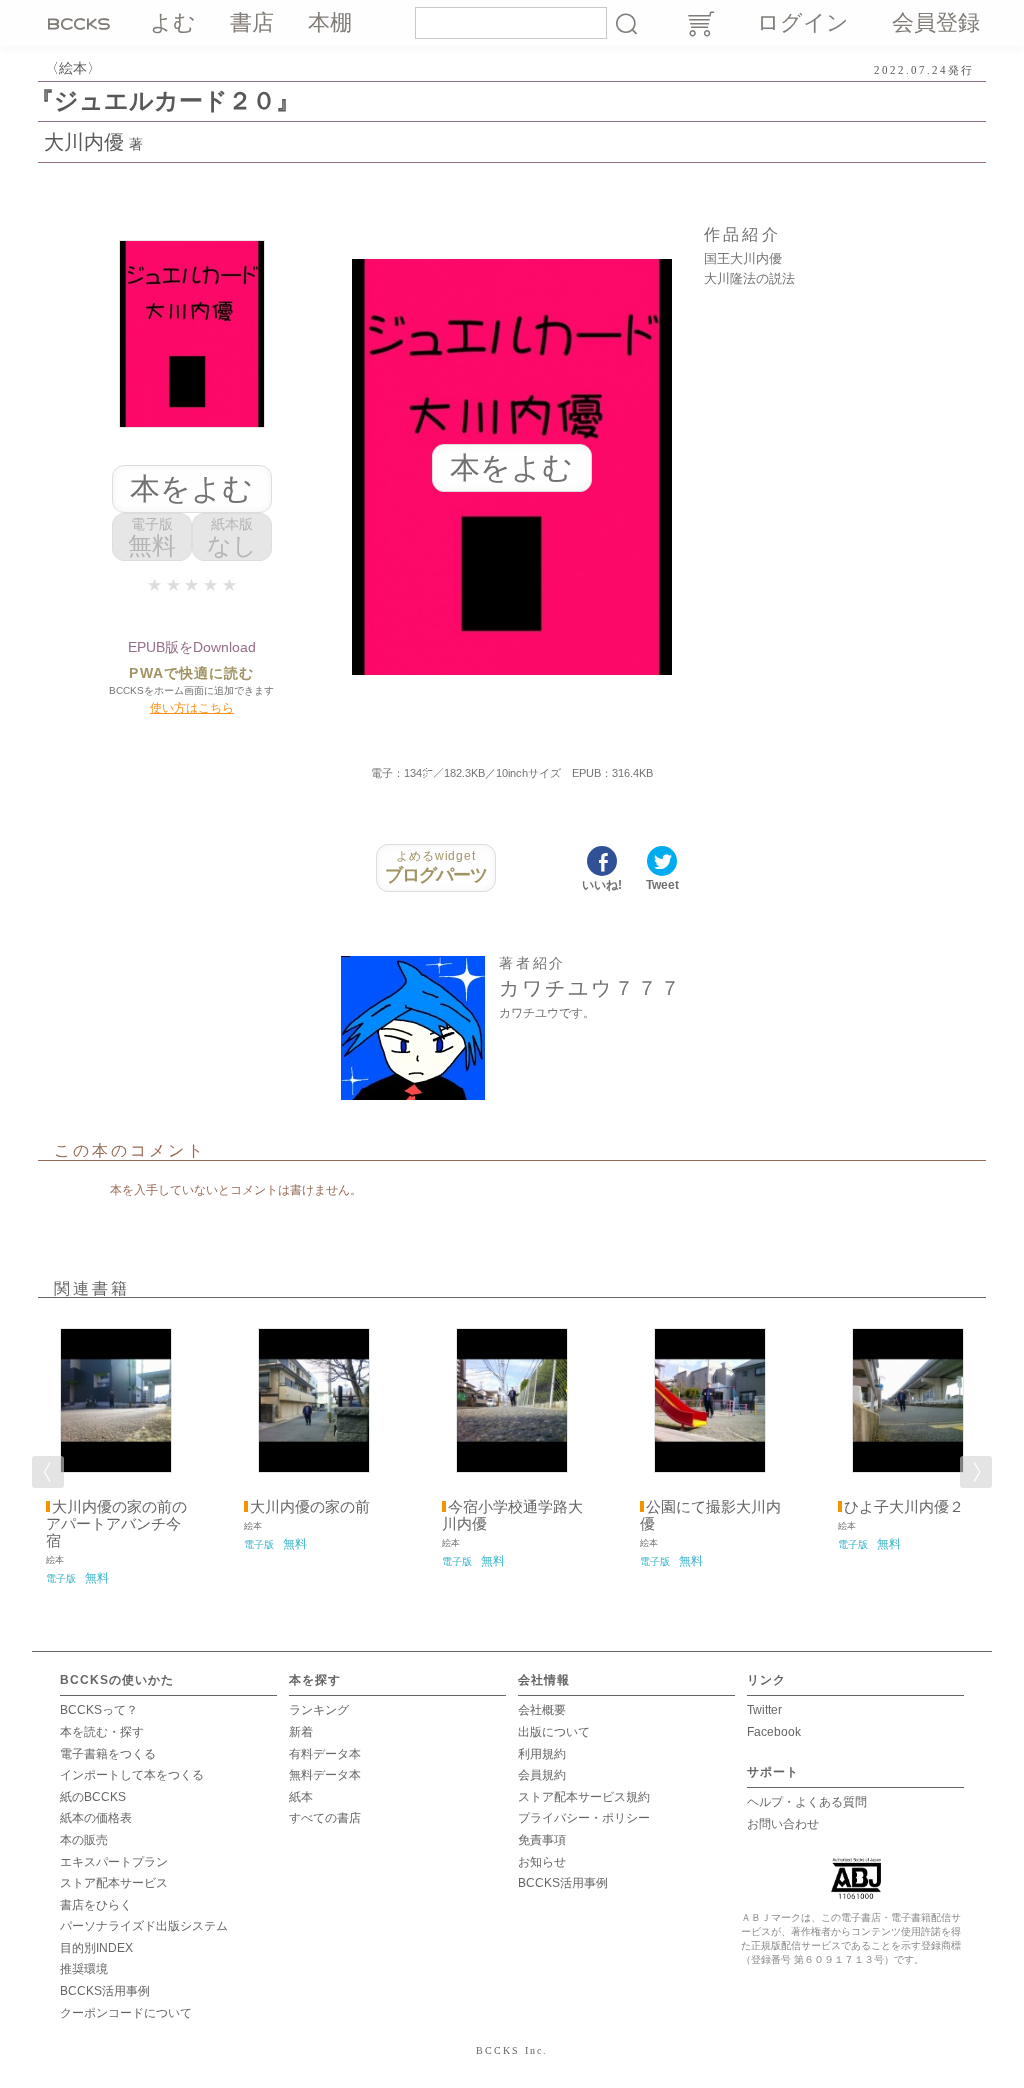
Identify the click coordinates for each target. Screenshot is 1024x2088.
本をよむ (191, 488)
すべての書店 (325, 1818)
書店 (252, 22)
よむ (173, 22)
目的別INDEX (96, 1948)
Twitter (764, 1710)
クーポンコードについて (126, 2013)
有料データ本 (325, 1754)
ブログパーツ (436, 867)
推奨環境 (84, 1969)
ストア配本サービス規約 (584, 1797)
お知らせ (542, 1862)
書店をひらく (96, 1905)
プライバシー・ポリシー (584, 1818)
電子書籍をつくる (108, 1754)
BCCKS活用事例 (105, 1991)
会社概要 (542, 1710)
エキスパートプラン (114, 1862)
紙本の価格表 (96, 1818)
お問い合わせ (783, 1824)
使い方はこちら (192, 708)
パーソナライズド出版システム (144, 1926)
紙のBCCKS (93, 1797)
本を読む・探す (102, 1732)
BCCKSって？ (99, 1710)
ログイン (803, 22)
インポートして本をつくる (132, 1775)
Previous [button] (48, 1472)
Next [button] (976, 1472)
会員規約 (542, 1775)
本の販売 (84, 1840)
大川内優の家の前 (310, 1507)
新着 (301, 1732)
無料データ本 (325, 1775)
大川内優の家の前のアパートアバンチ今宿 (116, 1524)
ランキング (319, 1710)
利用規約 (542, 1754)
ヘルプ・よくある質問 (807, 1802)
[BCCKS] (82, 23)
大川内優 (84, 142)
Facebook (774, 1732)
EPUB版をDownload (192, 647)
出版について (554, 1732)
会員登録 (936, 22)
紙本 (301, 1797)
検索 (626, 23)
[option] (116, 1452)
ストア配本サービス (114, 1883)
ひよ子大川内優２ (904, 1507)
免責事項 (542, 1840)
